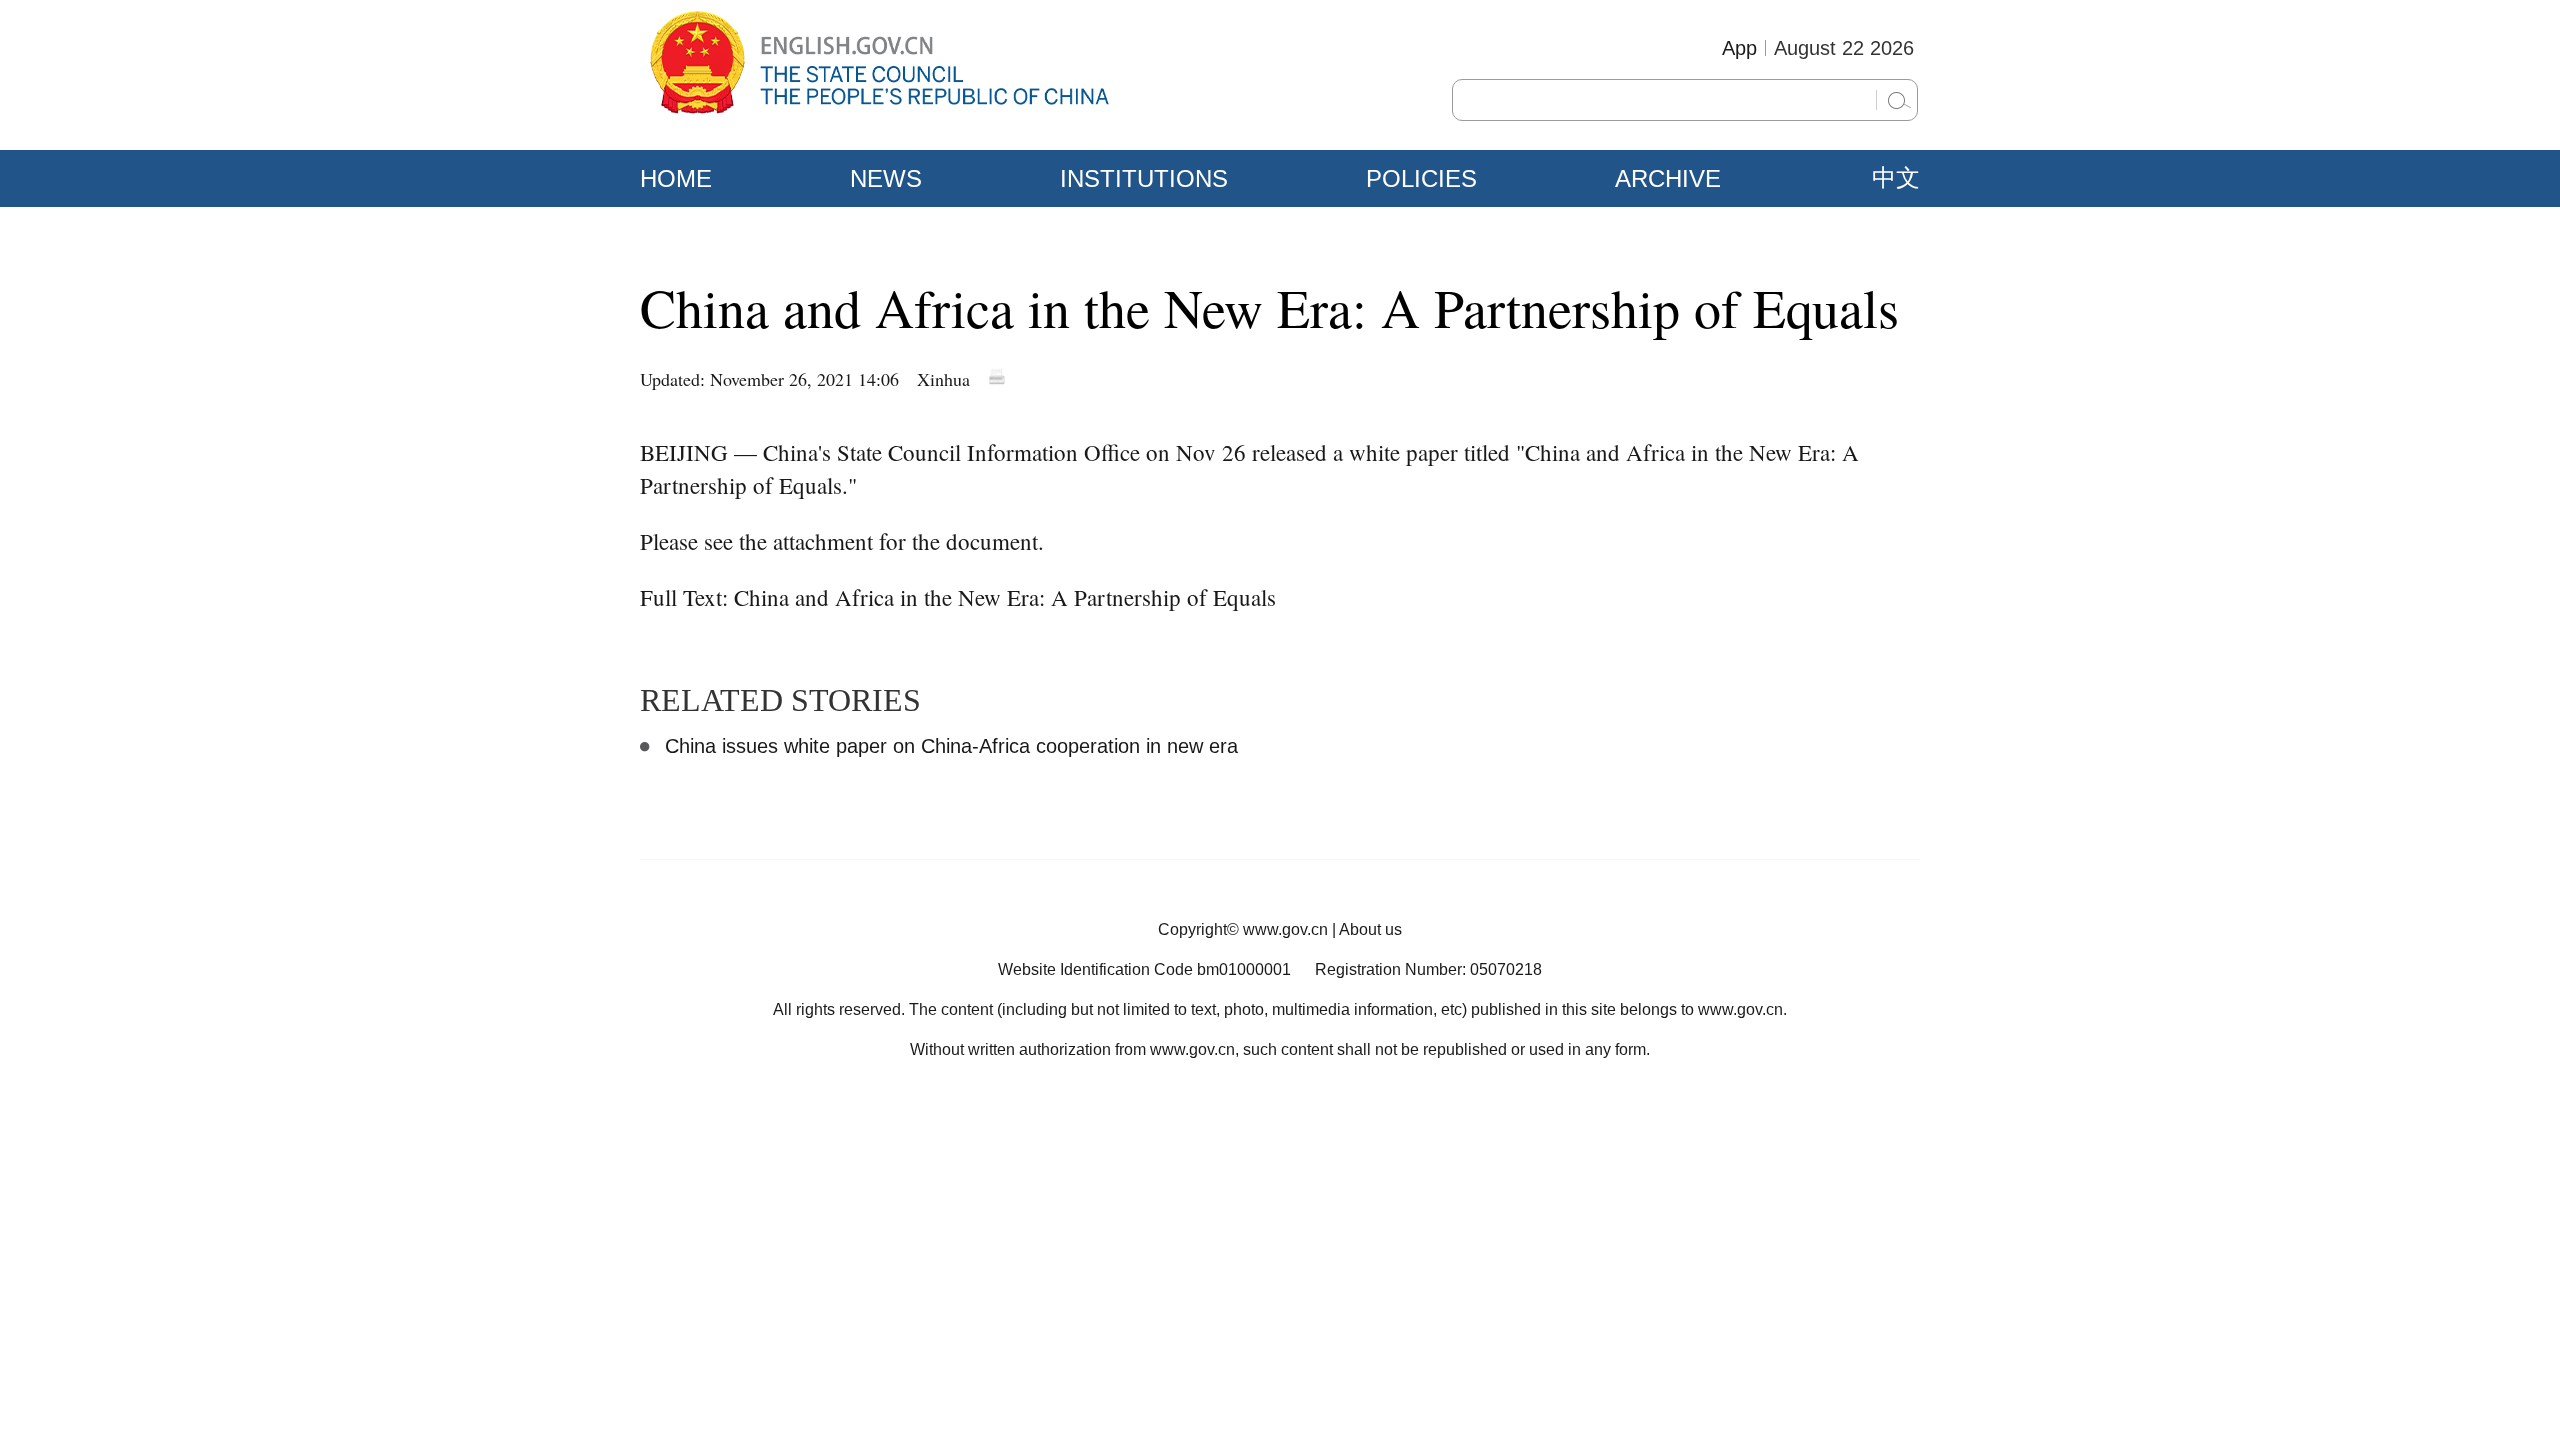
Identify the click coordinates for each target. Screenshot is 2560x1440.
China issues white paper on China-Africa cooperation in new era (951, 746)
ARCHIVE (1668, 178)
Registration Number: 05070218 (1428, 969)
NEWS (886, 178)
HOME (676, 178)
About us (1370, 929)
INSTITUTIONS (1144, 178)
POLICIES (1421, 178)
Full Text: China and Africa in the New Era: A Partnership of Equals (958, 597)
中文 (1896, 178)
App (1739, 48)
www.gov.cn (1285, 929)
